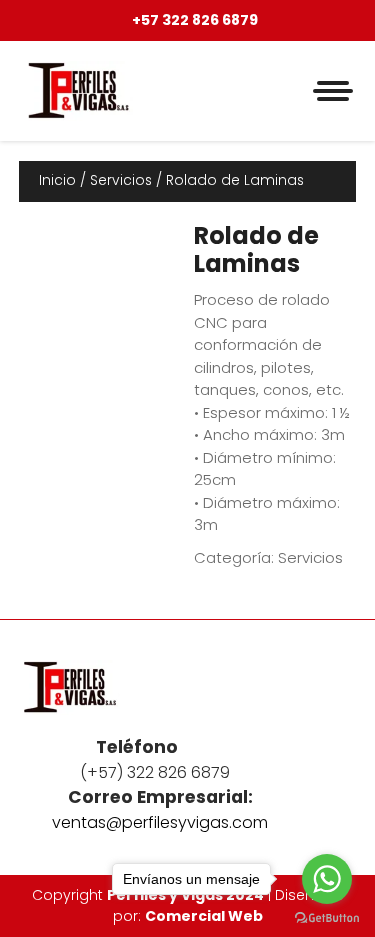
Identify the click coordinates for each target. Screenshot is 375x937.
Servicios (121, 180)
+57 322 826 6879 (193, 20)
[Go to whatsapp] (327, 879)
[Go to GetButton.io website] (327, 917)
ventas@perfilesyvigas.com (160, 822)
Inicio (57, 180)
